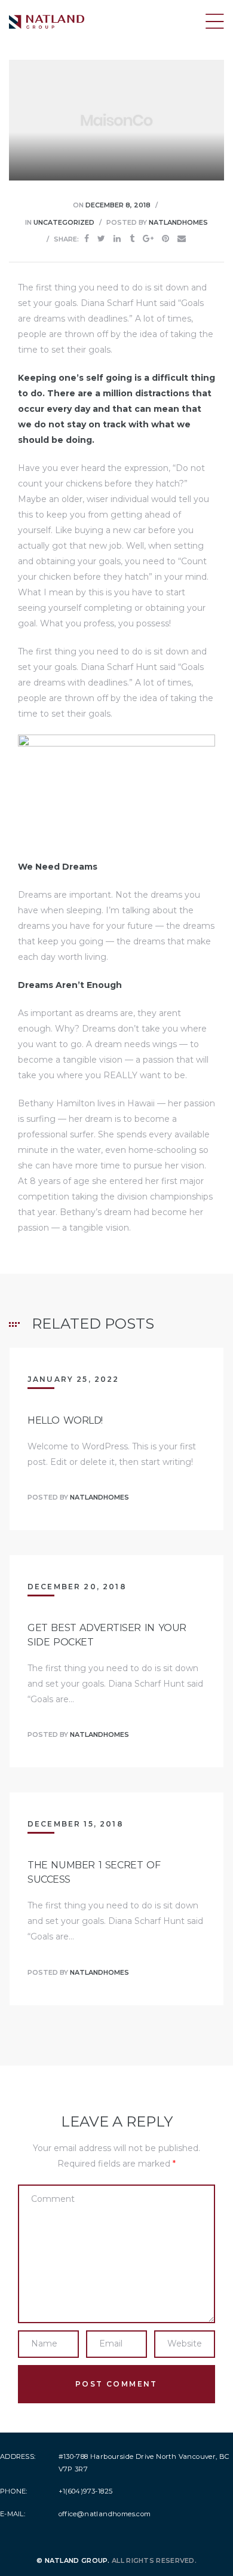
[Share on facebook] (87, 239)
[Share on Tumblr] (132, 239)
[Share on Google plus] (148, 239)
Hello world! (65, 1420)
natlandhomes (178, 222)
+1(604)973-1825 (86, 2491)
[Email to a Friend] (182, 239)
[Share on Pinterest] (165, 239)
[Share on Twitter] (101, 239)
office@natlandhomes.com (105, 2514)
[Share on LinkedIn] (117, 239)
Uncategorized (64, 222)
